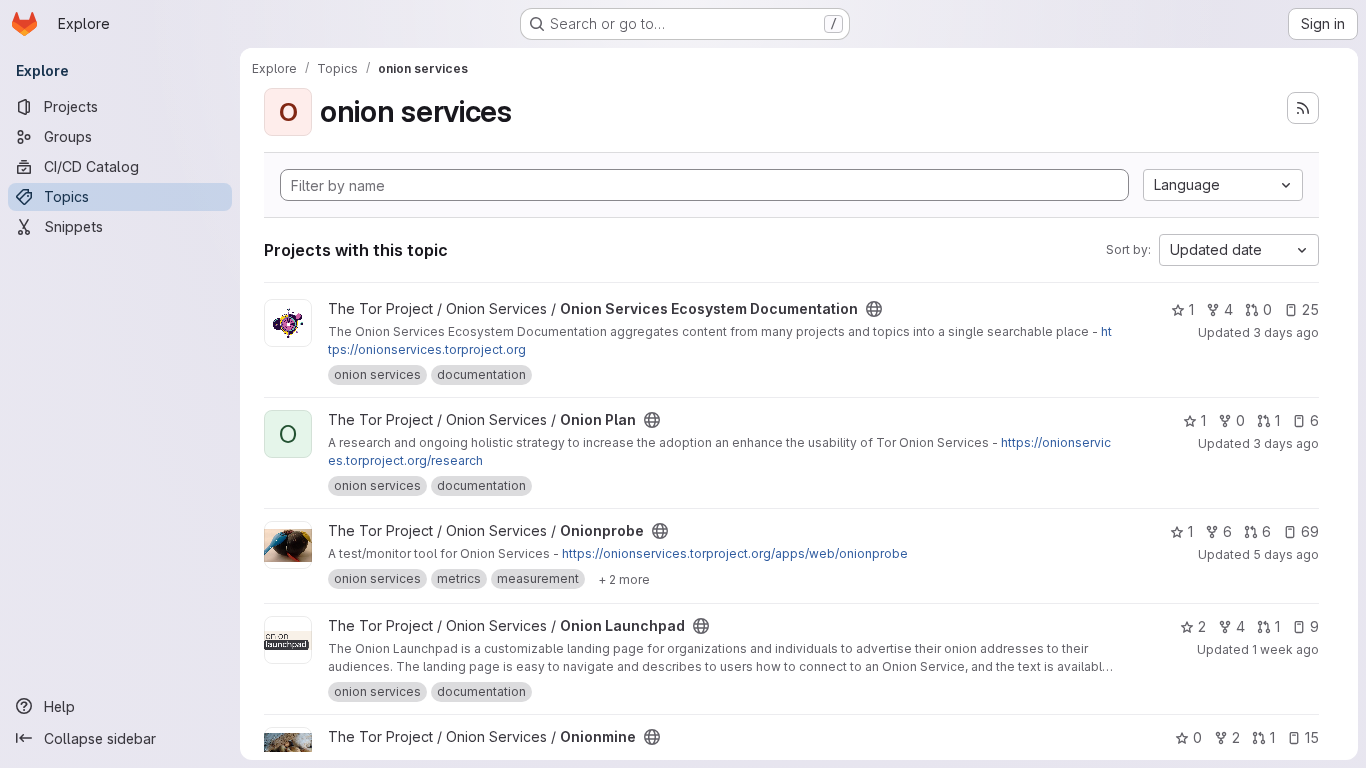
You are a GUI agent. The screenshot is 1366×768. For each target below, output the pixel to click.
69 (1310, 531)
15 (1312, 737)
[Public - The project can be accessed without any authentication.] (874, 309)
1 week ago (1285, 649)
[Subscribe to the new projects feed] (1303, 108)
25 (1310, 309)
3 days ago (1286, 332)
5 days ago (1286, 554)
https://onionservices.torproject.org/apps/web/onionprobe (735, 553)
